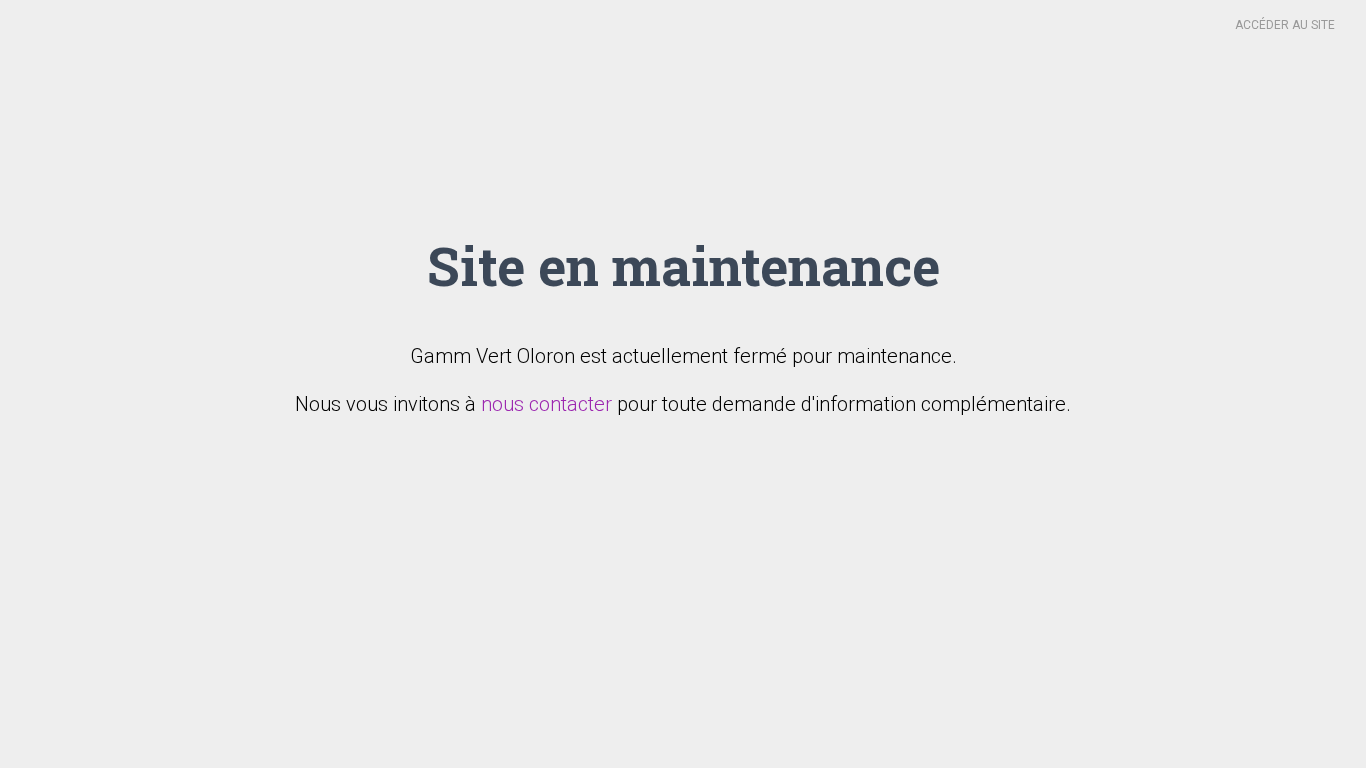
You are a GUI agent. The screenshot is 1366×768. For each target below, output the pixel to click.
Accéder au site (1285, 25)
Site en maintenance (683, 265)
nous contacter (546, 404)
